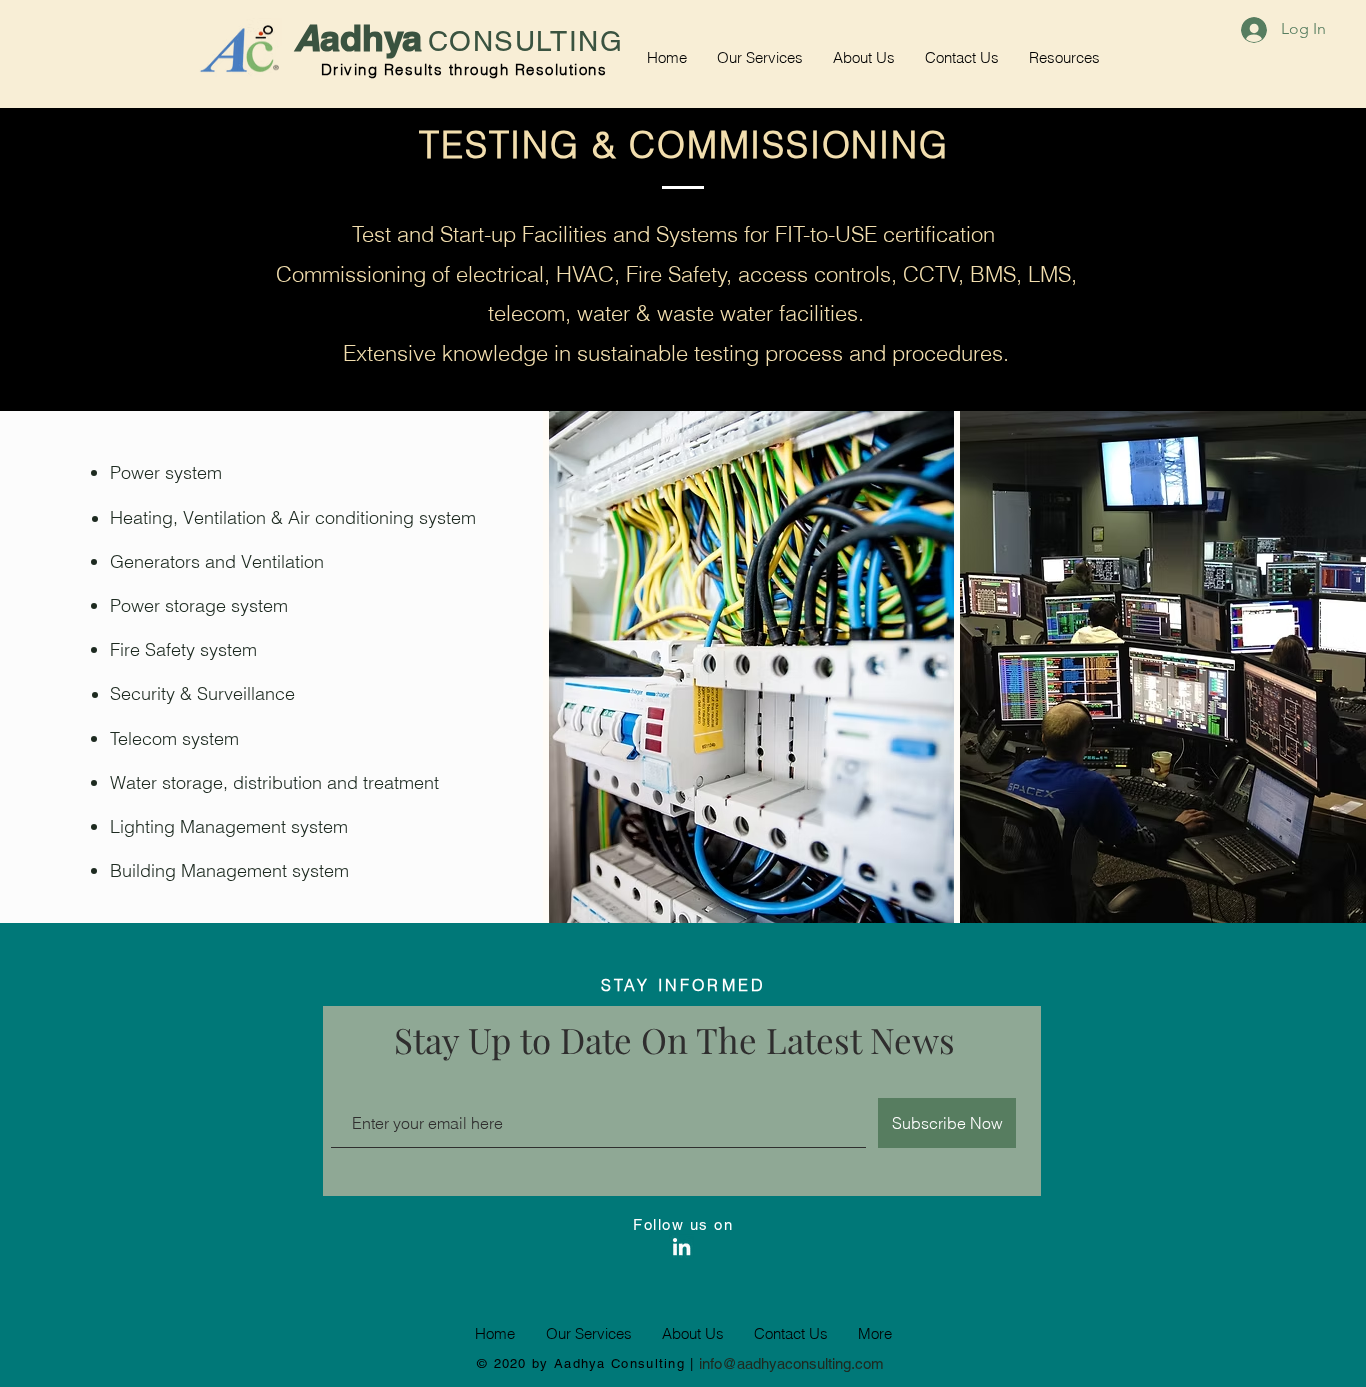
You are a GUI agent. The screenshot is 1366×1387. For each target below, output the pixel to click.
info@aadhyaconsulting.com (791, 1363)
